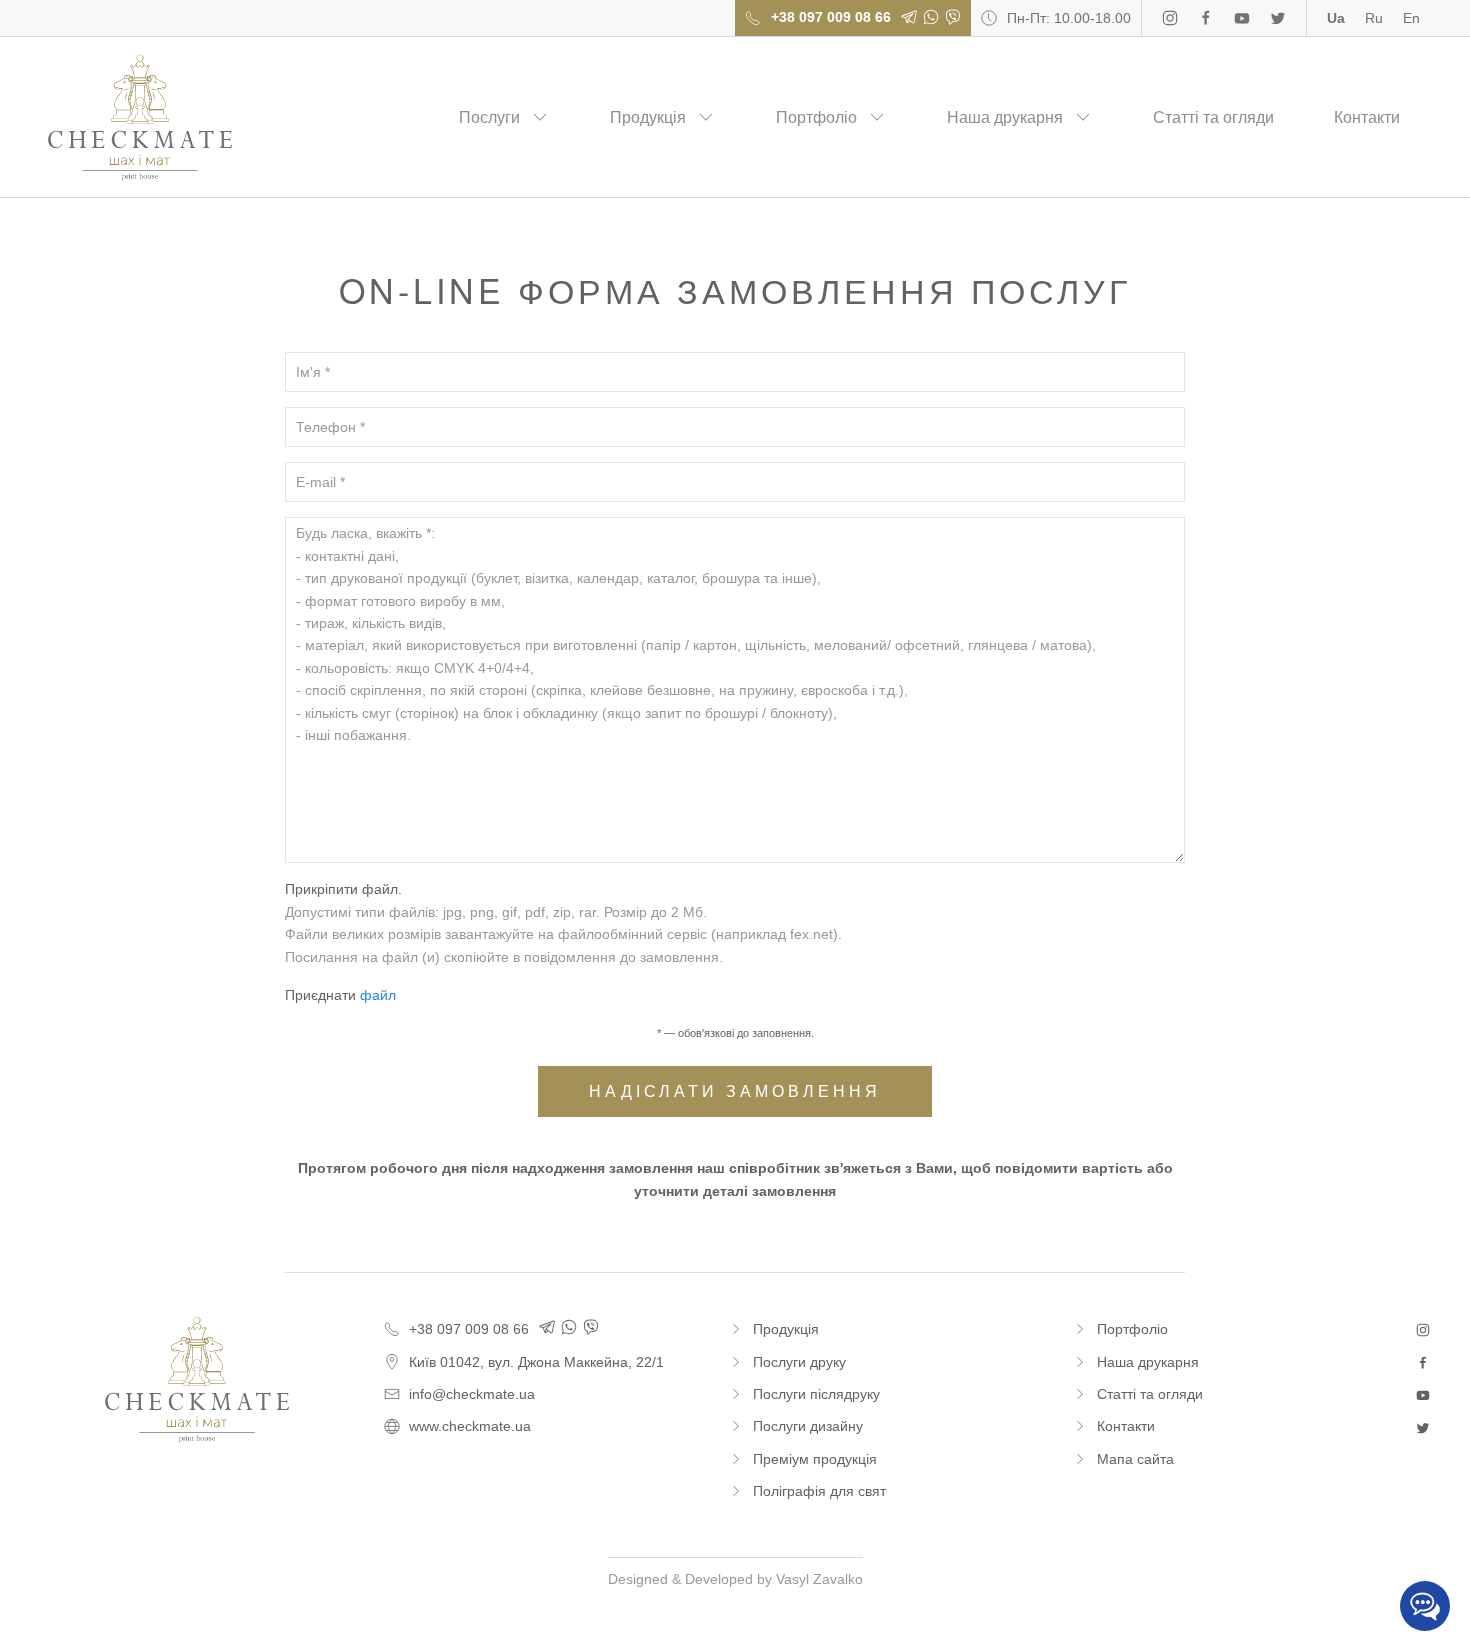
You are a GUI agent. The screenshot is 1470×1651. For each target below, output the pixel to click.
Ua (1336, 18)
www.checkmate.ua (470, 1426)
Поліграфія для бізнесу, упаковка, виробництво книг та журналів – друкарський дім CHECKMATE (140, 117)
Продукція (648, 117)
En (1411, 18)
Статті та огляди (1213, 117)
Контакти (1367, 117)
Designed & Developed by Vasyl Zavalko (735, 1579)
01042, (536, 1362)
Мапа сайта (1135, 1459)
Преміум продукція (815, 1459)
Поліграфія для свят (819, 1491)
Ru (1374, 18)
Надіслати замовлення (735, 1091)
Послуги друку (799, 1362)
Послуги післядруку (816, 1394)
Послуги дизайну (808, 1426)
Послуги (489, 117)
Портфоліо (816, 117)
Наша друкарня (1005, 117)
